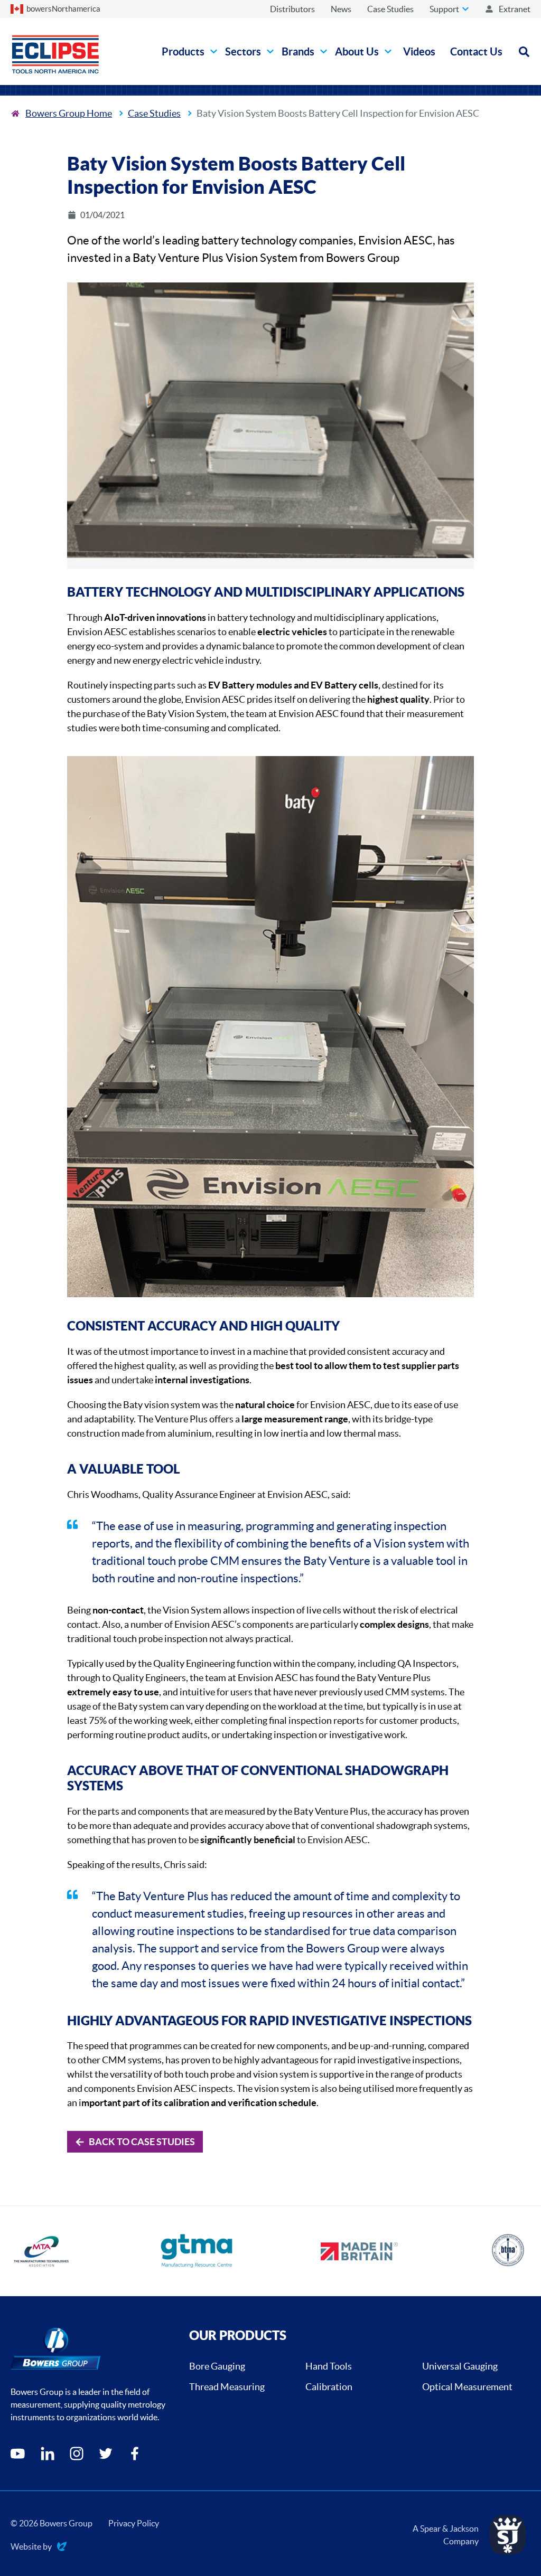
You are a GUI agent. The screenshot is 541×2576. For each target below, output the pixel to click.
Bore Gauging (217, 2366)
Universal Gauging (460, 2366)
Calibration (329, 2387)
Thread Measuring (227, 2387)
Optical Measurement (467, 2387)
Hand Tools (329, 2366)
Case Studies (154, 113)
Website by (31, 2547)
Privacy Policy (134, 2523)
